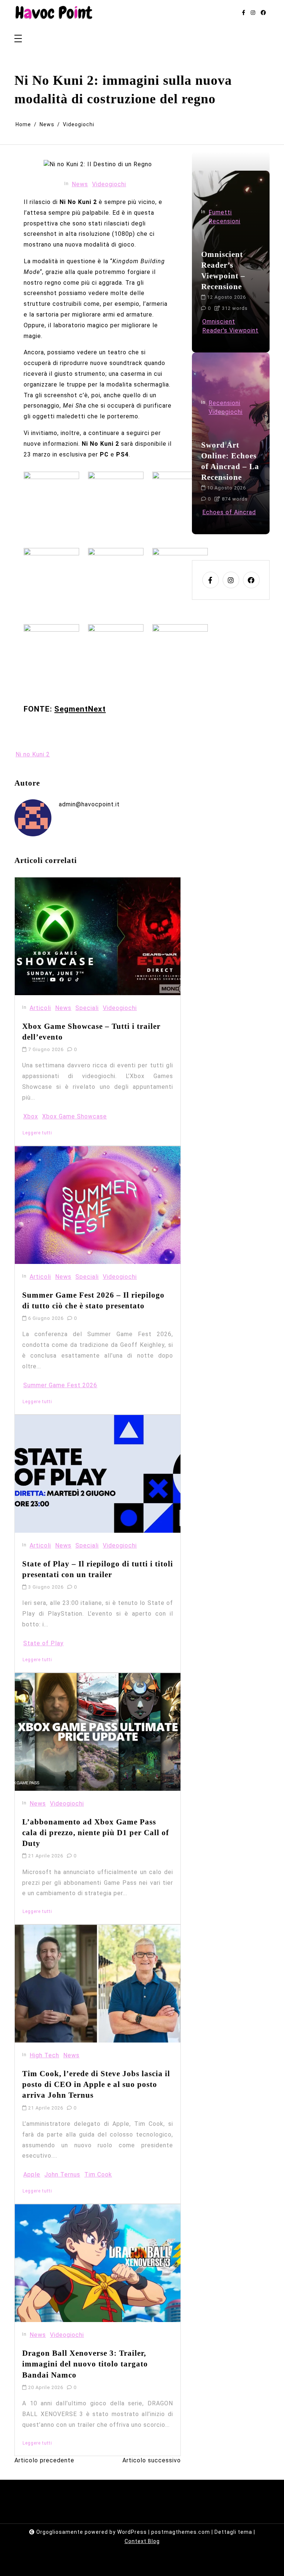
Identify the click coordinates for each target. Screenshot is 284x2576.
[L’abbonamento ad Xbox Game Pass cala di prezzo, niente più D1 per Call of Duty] (98, 1732)
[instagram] (253, 13)
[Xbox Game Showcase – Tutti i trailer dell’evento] (98, 936)
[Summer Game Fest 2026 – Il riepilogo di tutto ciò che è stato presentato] (98, 1205)
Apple (32, 2174)
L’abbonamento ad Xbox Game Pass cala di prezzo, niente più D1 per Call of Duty (96, 1832)
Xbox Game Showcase (75, 1116)
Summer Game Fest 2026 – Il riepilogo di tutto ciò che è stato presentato (93, 1300)
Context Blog (142, 2541)
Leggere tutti (37, 1133)
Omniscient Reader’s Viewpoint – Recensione (223, 270)
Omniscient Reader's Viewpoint (230, 326)
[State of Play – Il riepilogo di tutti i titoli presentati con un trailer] (98, 1474)
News (80, 184)
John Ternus (62, 2174)
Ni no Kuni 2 (33, 754)
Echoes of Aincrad (229, 512)
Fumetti (220, 212)
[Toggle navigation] (18, 39)
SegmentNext (80, 709)
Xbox (31, 1116)
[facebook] (263, 13)
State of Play (43, 1643)
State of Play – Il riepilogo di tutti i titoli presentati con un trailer (98, 1569)
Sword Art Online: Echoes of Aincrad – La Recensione (230, 461)
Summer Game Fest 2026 (60, 1385)
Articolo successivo (152, 2460)
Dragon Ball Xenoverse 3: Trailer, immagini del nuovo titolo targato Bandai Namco (85, 2364)
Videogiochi (109, 184)
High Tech (44, 2055)
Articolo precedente (44, 2460)
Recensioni (224, 221)
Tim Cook (98, 2174)
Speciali (87, 1008)
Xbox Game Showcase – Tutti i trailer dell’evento (91, 1031)
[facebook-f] (244, 13)
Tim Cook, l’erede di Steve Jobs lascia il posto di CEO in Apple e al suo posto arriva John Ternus (96, 2084)
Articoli (40, 1008)
